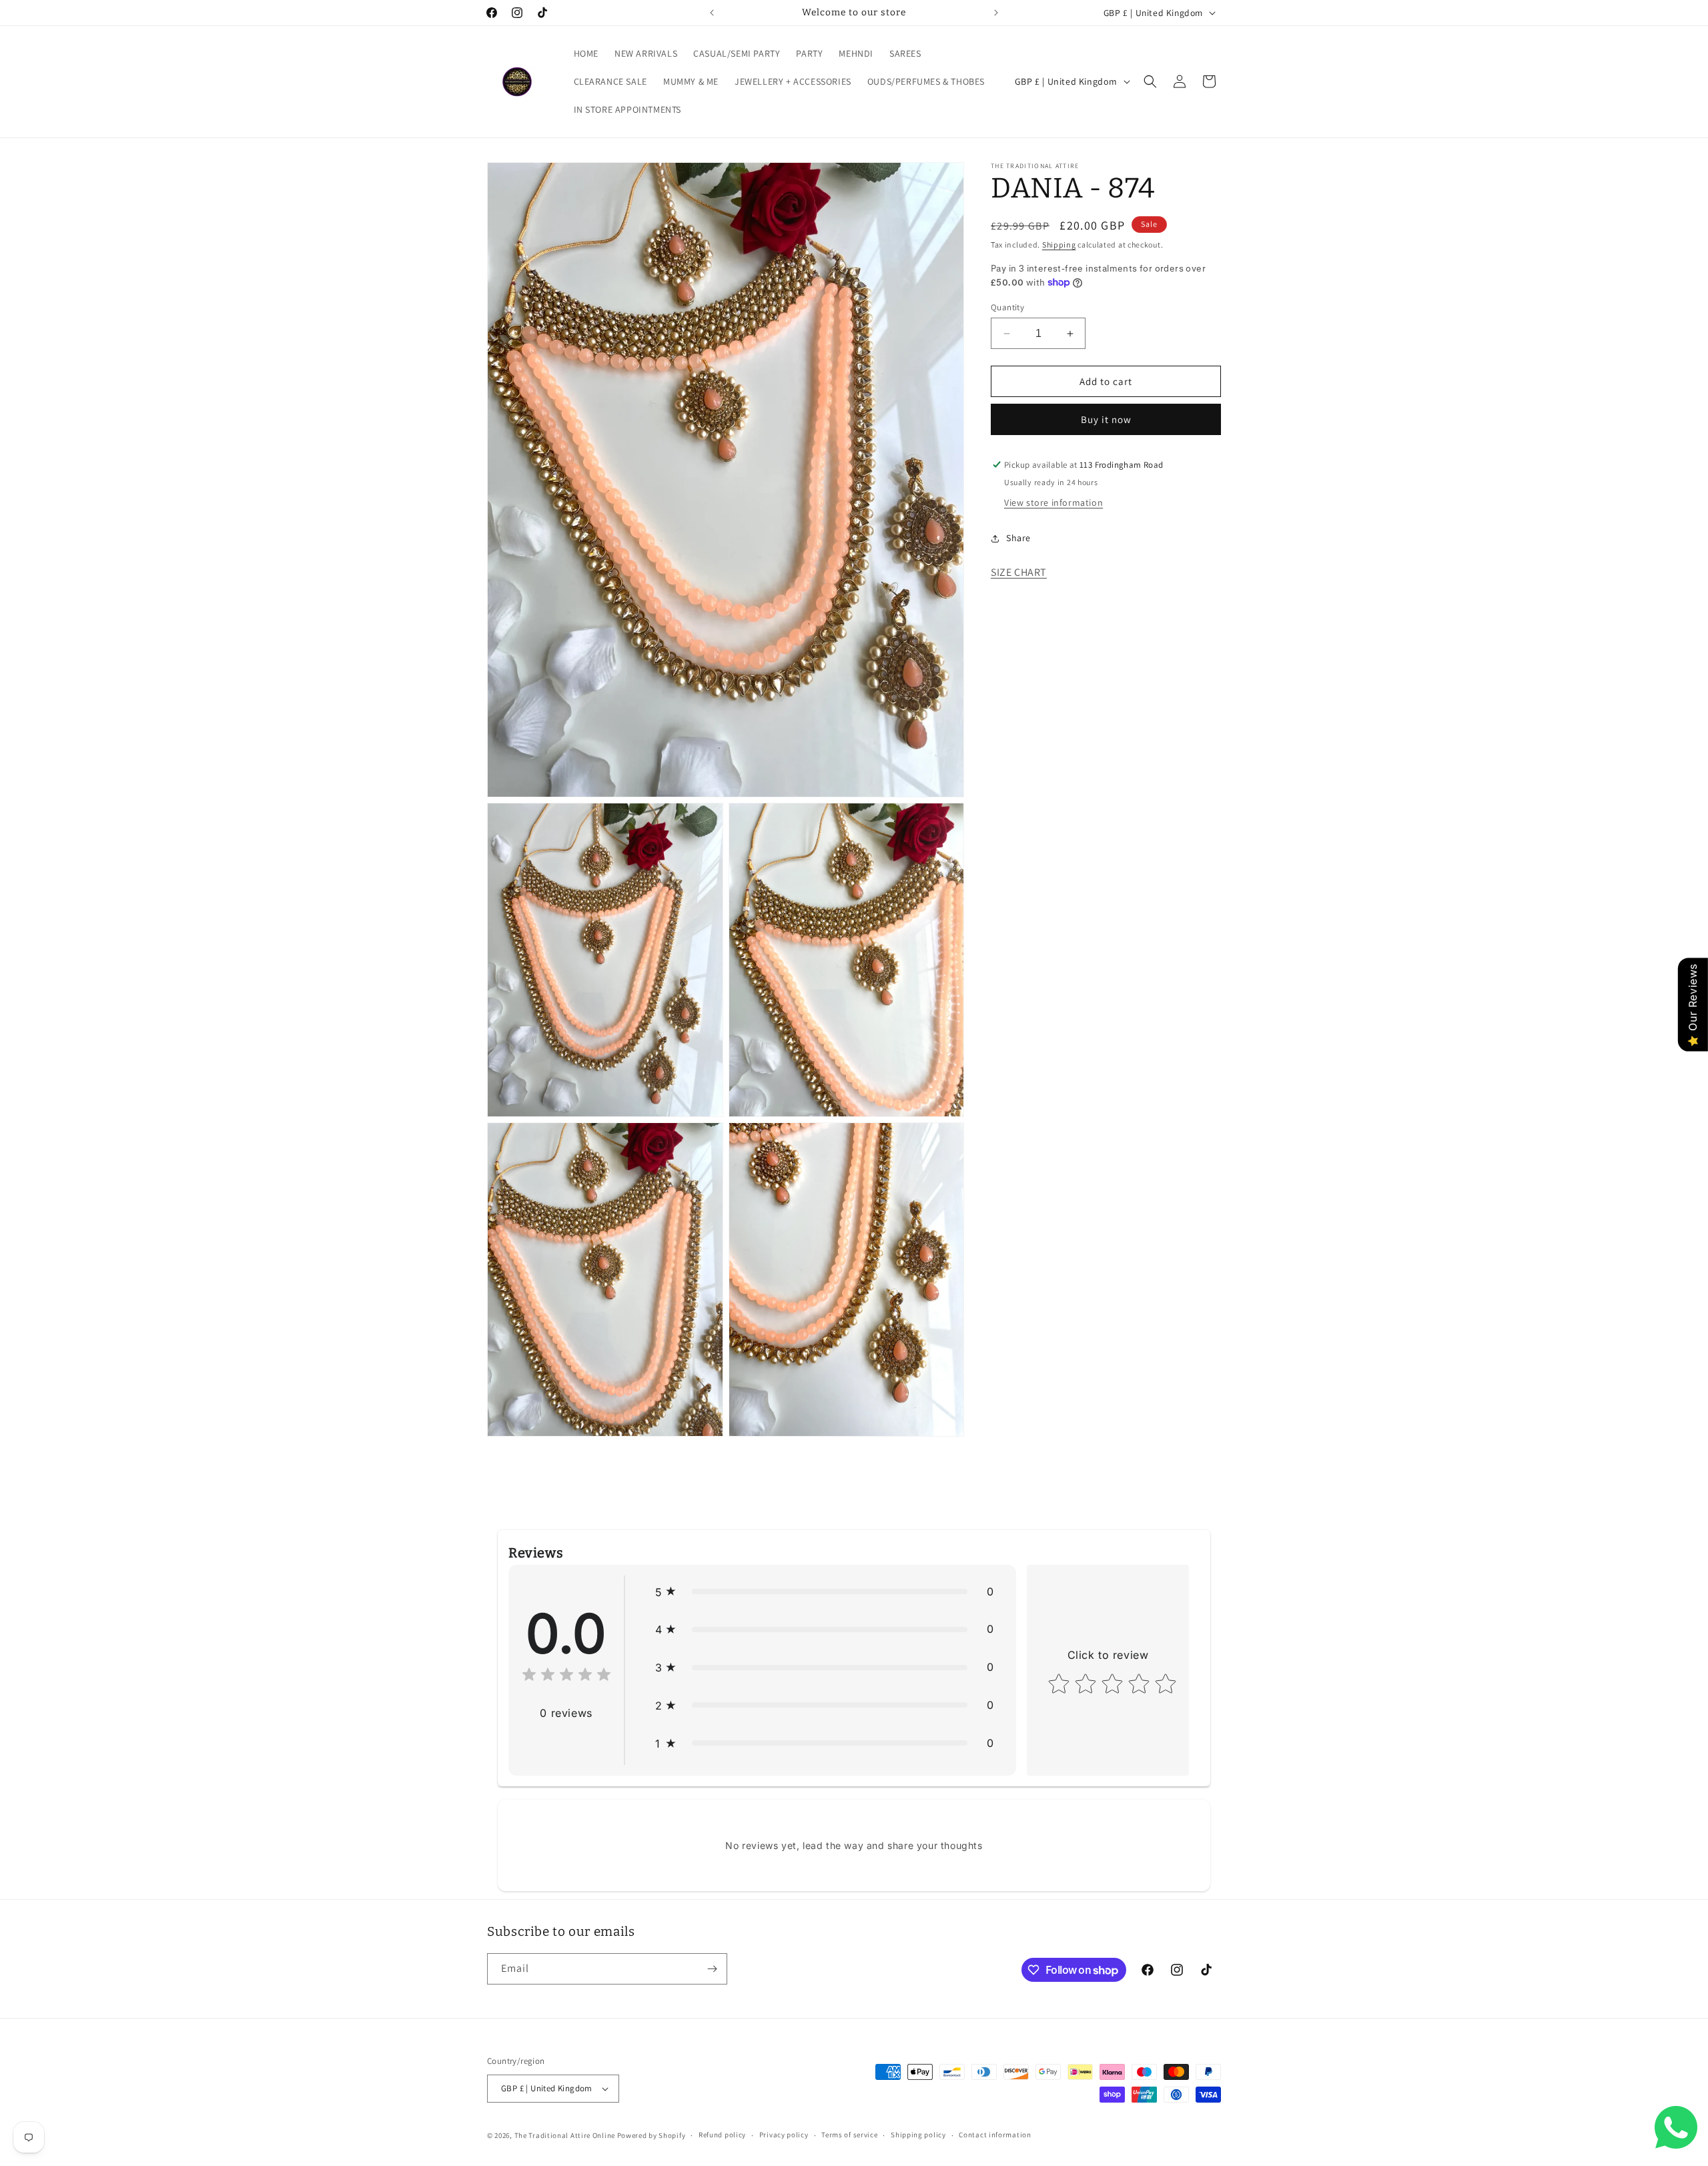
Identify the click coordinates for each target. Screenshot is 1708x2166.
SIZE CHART (1019, 572)
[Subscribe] (712, 1969)
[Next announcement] (996, 13)
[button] (1150, 81)
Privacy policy (784, 2135)
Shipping (1059, 245)
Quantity (1007, 307)
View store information (1053, 502)
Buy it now (1106, 419)
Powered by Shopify (652, 2135)
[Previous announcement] (712, 13)
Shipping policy (918, 2135)
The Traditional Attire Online (566, 2135)
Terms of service (849, 2135)
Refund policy (722, 2135)
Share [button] (1018, 538)
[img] (566, 1677)
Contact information (995, 2135)
